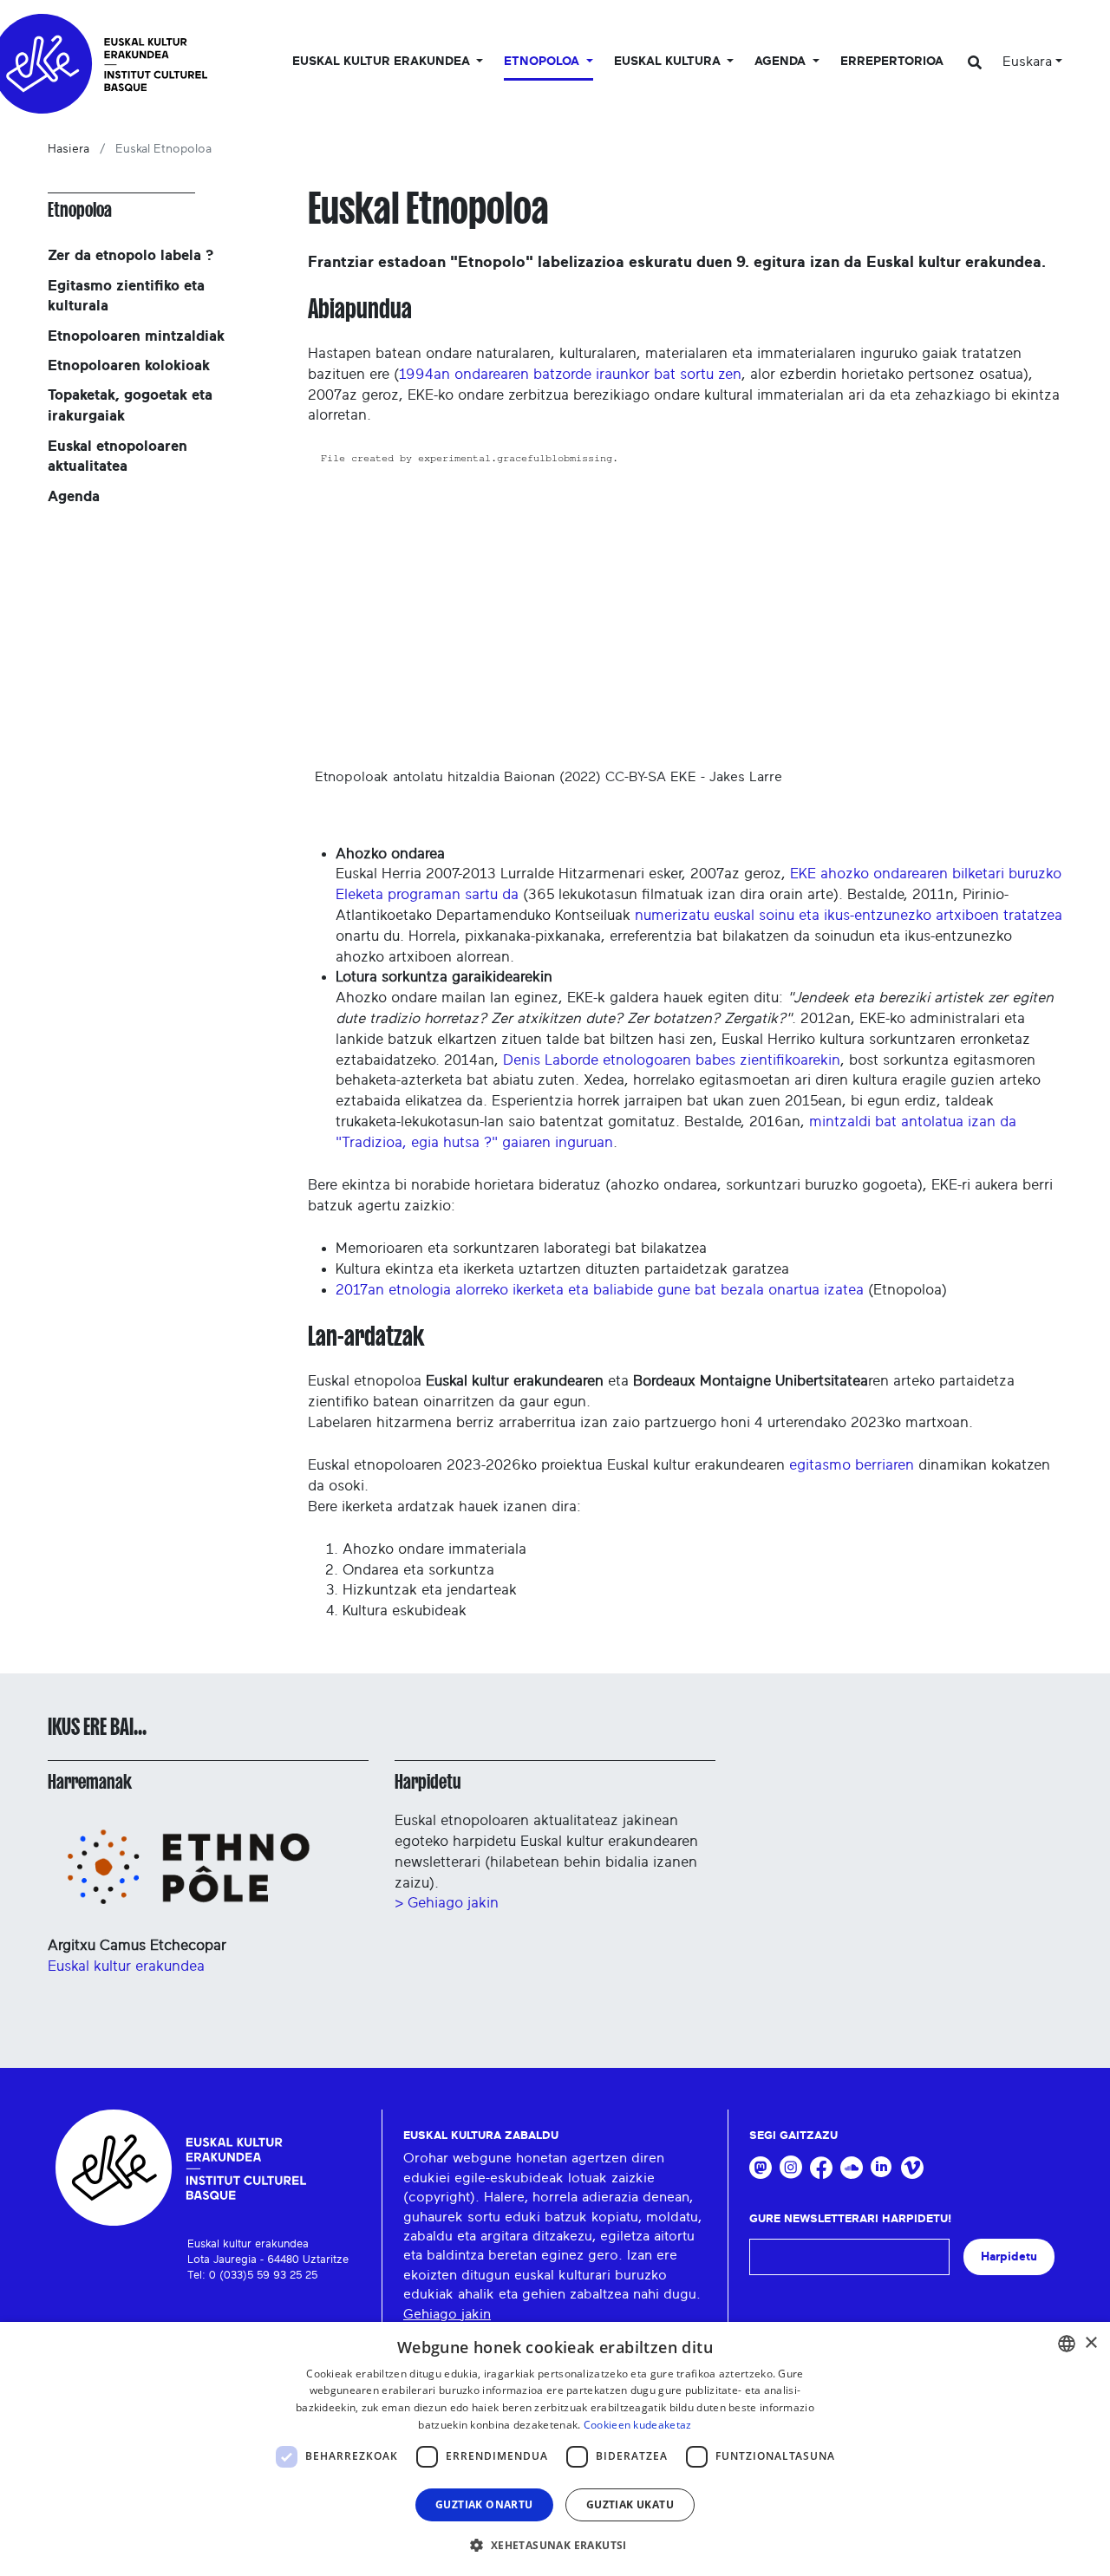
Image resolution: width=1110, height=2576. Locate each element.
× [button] (1090, 2343)
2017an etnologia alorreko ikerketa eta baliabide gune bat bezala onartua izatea (600, 1290)
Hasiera (69, 149)
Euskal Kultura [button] (669, 62)
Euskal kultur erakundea (126, 1966)
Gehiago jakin (447, 2314)
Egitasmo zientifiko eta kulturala (126, 296)
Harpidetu (428, 1782)
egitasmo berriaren (852, 1465)
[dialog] (555, 2449)
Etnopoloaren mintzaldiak (136, 336)
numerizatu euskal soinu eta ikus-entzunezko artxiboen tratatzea (849, 915)
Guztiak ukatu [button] (630, 2504)
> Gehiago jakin (447, 1903)
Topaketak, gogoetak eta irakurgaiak (130, 405)
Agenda (74, 496)
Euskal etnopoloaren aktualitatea (118, 457)
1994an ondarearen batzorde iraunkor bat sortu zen (570, 374)
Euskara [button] (1027, 62)
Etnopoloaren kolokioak (129, 365)
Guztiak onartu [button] (484, 2504)
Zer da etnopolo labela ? (131, 255)
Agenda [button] (782, 62)
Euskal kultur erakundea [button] (383, 62)
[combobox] (1067, 2344)
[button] (555, 2545)
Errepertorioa (892, 62)
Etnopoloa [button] (543, 62)
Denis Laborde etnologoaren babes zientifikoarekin (672, 1060)
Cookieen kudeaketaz (638, 2425)
